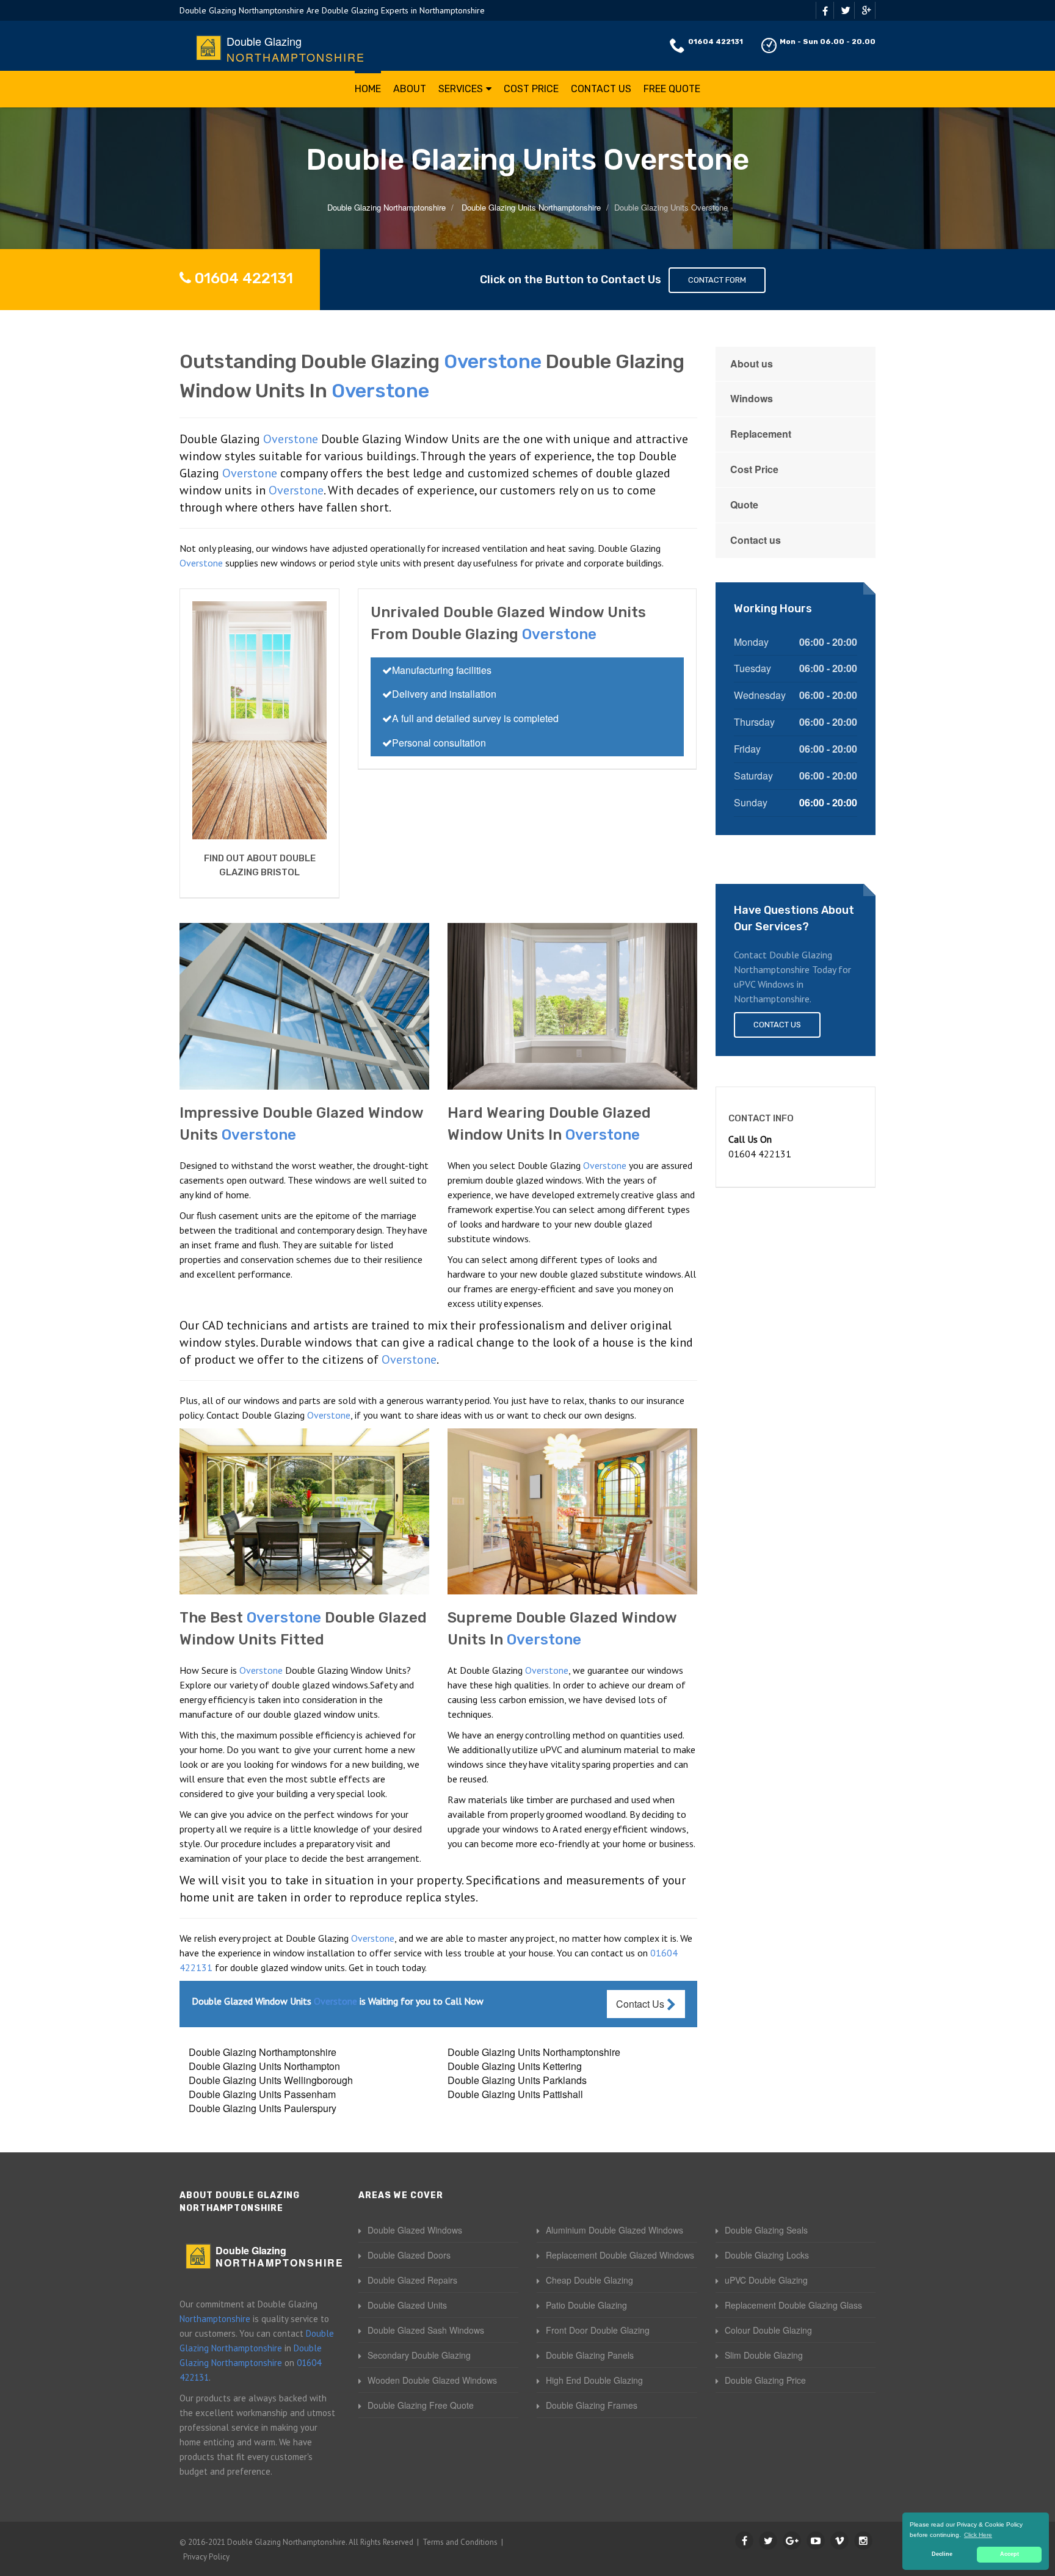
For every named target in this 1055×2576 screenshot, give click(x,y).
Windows (752, 398)
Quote (744, 505)
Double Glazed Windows (415, 2230)
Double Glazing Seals (766, 2230)
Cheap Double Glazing (589, 2280)
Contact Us (601, 89)
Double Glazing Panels (590, 2355)
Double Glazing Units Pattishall (515, 2094)
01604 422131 (716, 42)
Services (461, 89)
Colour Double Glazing (768, 2330)
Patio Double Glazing (586, 2305)
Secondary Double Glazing (419, 2355)
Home (368, 89)
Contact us (756, 540)
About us (752, 364)
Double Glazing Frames (592, 2405)
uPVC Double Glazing (766, 2280)
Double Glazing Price (765, 2380)
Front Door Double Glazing (598, 2330)
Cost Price (531, 89)
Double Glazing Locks (767, 2255)
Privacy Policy (206, 2557)
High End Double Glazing (594, 2380)
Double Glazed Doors (409, 2255)
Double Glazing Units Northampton (264, 2066)
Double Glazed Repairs (412, 2280)
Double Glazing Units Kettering (515, 2066)
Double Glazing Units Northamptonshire (534, 2052)
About (410, 89)
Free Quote (672, 89)
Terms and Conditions (460, 2542)
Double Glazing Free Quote (421, 2405)
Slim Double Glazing (764, 2355)
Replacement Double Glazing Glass (793, 2305)
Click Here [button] (978, 2535)
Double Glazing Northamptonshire (263, 2052)
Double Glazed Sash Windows (426, 2330)
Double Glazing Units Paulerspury (263, 2108)
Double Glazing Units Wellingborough (271, 2080)
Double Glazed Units (407, 2305)
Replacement (761, 434)
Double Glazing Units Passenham (262, 2094)
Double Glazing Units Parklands (517, 2080)
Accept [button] (1010, 2554)
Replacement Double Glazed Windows (620, 2255)
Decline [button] (942, 2554)
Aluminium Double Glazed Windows (615, 2230)
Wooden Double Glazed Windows (432, 2380)
